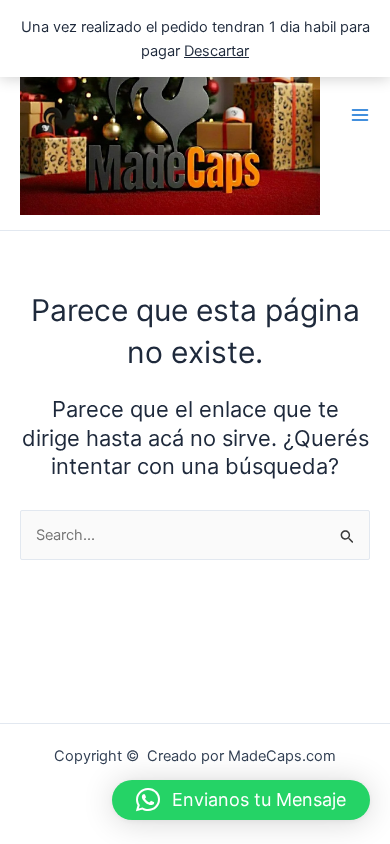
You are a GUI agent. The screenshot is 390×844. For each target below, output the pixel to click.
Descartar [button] (216, 51)
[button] (241, 800)
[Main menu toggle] (360, 115)
